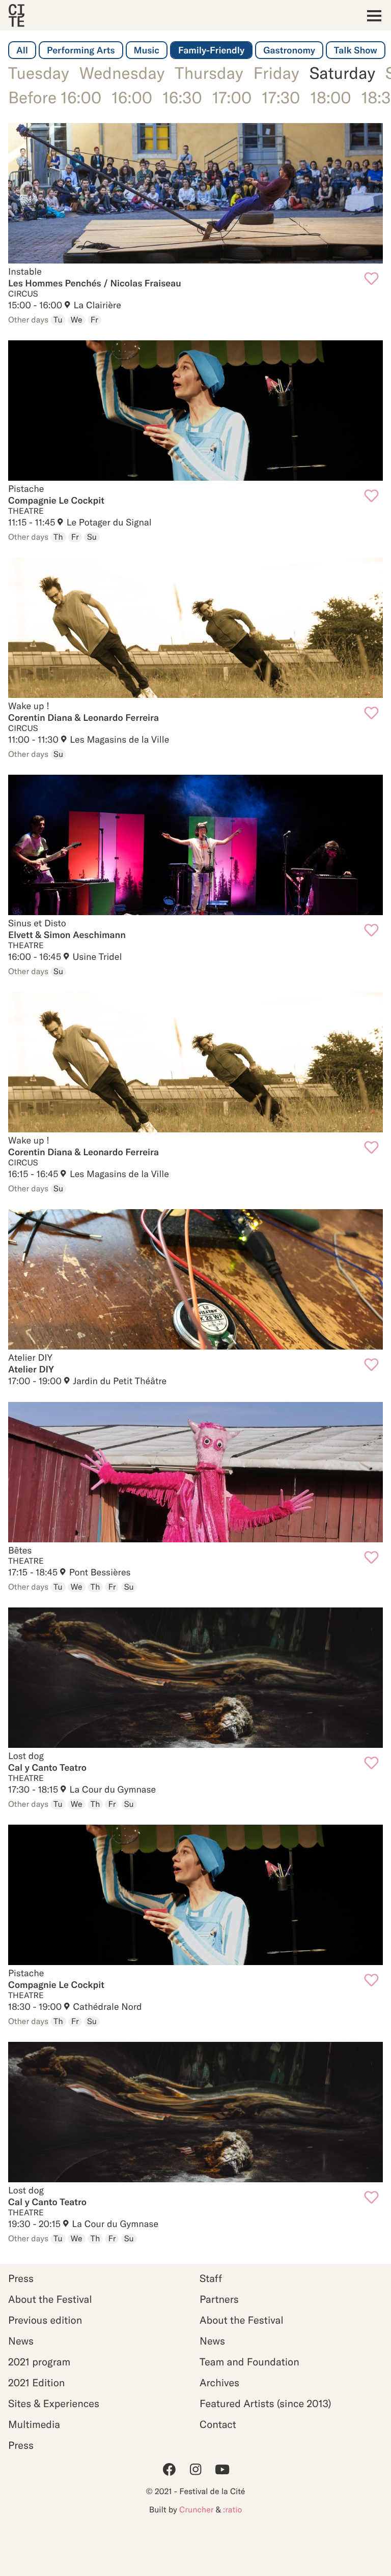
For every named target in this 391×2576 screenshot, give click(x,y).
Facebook (169, 2469)
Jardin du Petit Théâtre (119, 1381)
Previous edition (45, 2320)
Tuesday (39, 73)
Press (21, 2279)
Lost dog (195, 1678)
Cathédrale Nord (106, 2007)
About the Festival (50, 2300)
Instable (195, 193)
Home (16, 16)
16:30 (182, 98)
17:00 (232, 98)
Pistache (195, 411)
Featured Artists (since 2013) (266, 2404)
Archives (219, 2383)
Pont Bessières (99, 1572)
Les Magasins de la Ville (119, 739)
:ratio (232, 2510)
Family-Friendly (211, 50)
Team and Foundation (249, 2362)
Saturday (342, 73)
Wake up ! (195, 628)
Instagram (195, 2469)
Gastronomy (289, 50)
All (22, 50)
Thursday (209, 73)
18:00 (330, 98)
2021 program (39, 2362)
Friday (276, 73)
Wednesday (122, 73)
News (21, 2341)
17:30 (281, 98)
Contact (218, 2425)
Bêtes (195, 1472)
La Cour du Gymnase (111, 1789)
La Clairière (96, 305)
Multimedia (34, 2425)
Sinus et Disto (195, 845)
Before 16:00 (55, 98)
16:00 (132, 98)
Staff (211, 2279)
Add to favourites (371, 279)
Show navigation (371, 16)
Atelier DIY (195, 1279)
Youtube (222, 2469)
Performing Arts (81, 50)
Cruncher (196, 2510)
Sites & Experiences (54, 2404)
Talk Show (356, 50)
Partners (219, 2300)
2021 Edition (36, 2383)
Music (147, 50)
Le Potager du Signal (108, 522)
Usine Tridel (96, 957)
